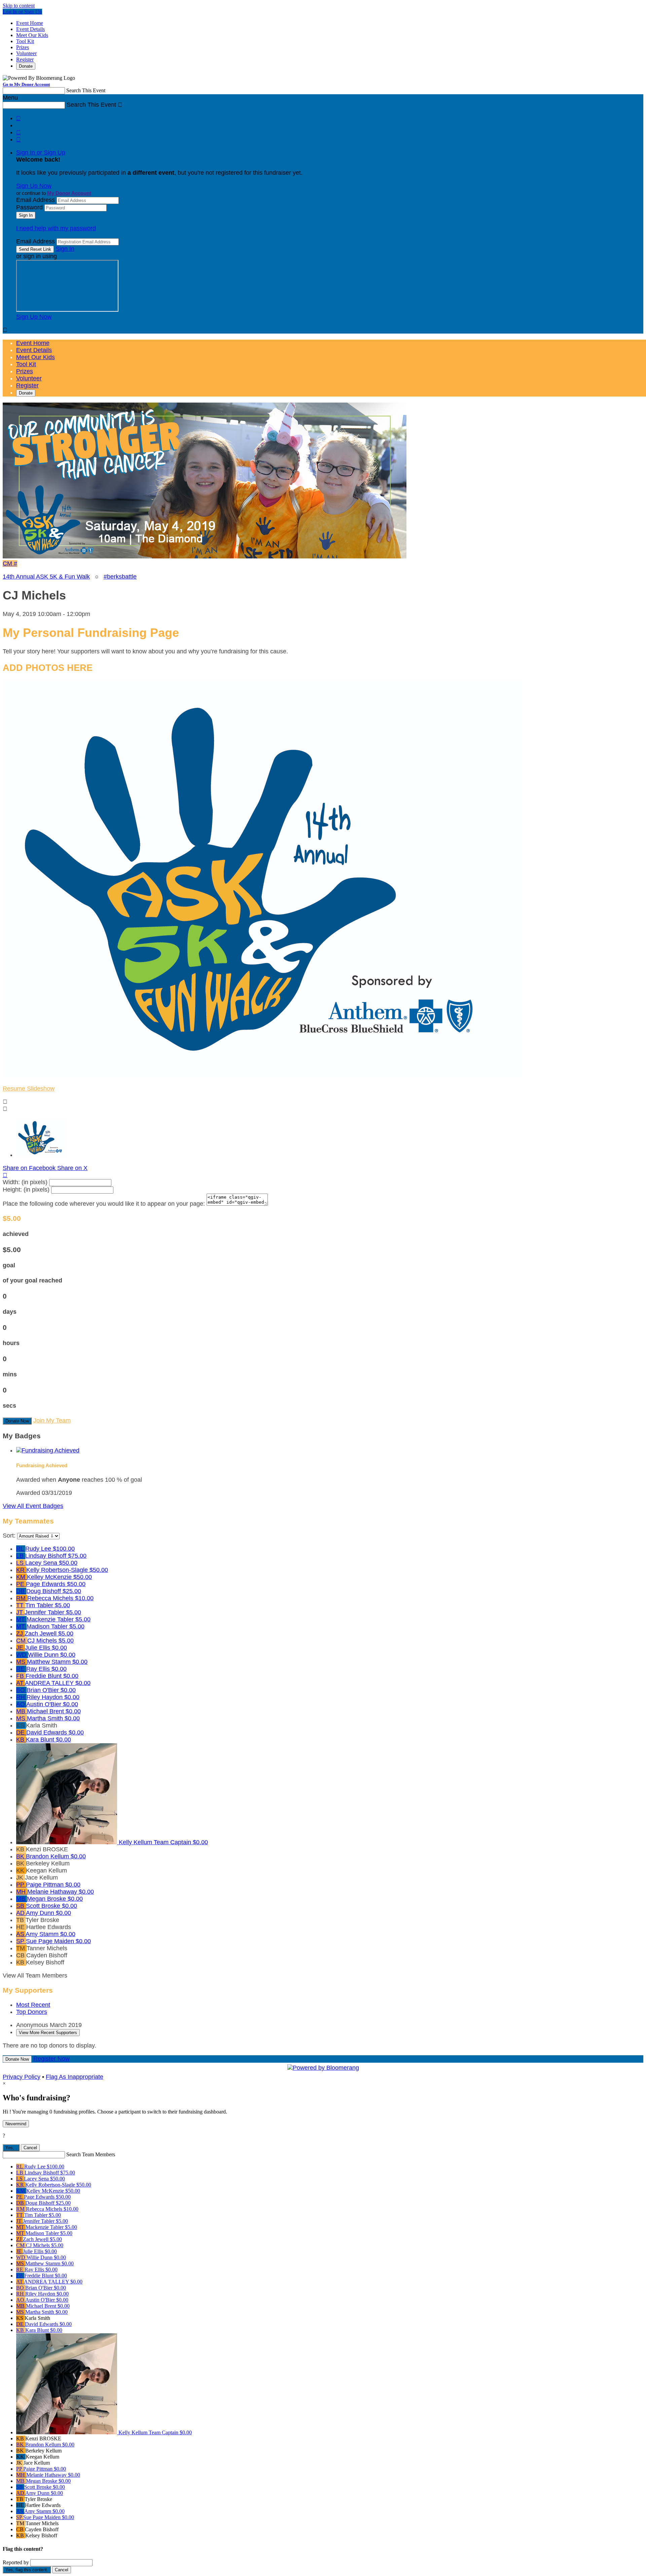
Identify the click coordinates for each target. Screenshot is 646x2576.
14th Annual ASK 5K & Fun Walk (46, 577)
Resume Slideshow (29, 1089)
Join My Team (52, 1420)
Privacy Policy (22, 2077)
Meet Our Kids (32, 35)
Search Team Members (91, 2154)
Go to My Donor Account (26, 84)
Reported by (16, 2562)
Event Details (30, 29)
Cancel (30, 2148)
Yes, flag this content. (27, 2570)
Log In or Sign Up (22, 12)
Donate (26, 66)
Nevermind (16, 2124)
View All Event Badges (33, 1506)
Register (25, 59)
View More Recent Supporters (48, 2033)
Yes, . (11, 2148)
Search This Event (86, 90)
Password (29, 207)
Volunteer (26, 53)
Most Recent (33, 2005)
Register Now (51, 2059)
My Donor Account (69, 193)
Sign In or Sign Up (41, 152)
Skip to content (19, 6)
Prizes (23, 47)
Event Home (30, 23)
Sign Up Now (34, 186)
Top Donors (32, 2012)
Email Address (35, 200)
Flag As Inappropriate (75, 2077)
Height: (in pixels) (26, 1190)
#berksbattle (120, 577)
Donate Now (17, 1421)
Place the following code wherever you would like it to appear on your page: (104, 1204)
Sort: (9, 1536)
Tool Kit (25, 41)
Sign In (65, 249)
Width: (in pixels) (25, 1182)
